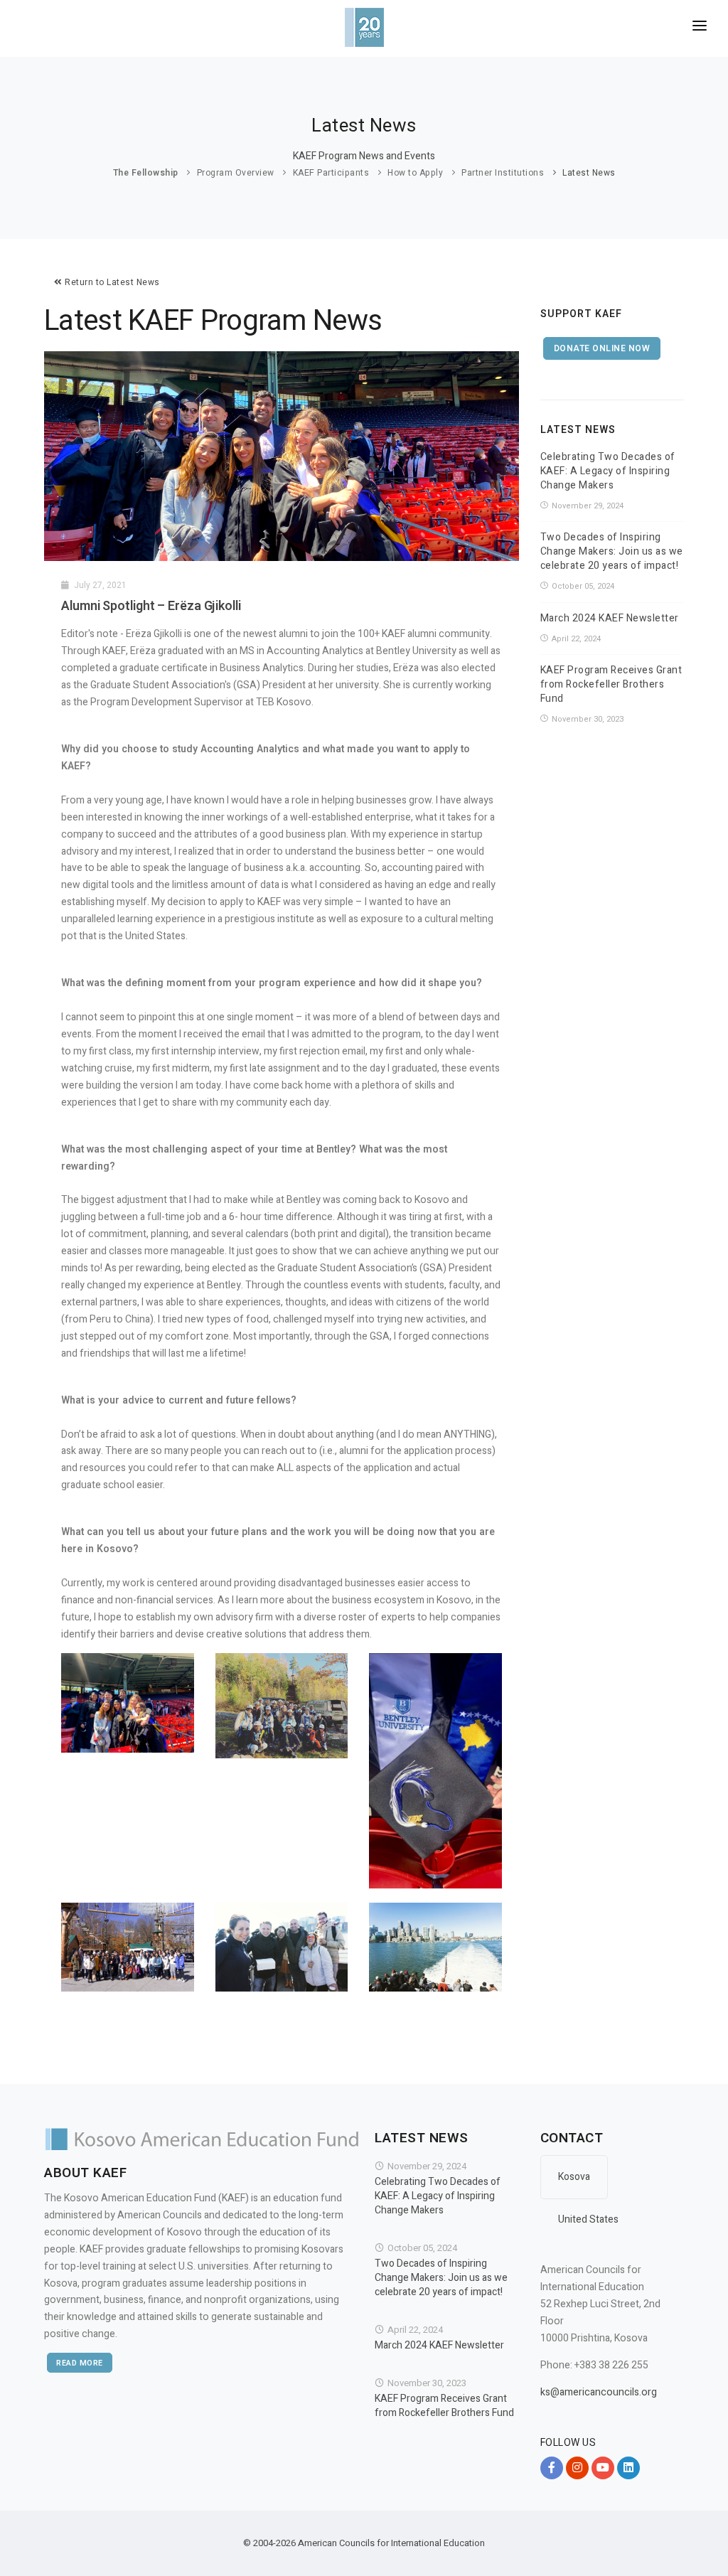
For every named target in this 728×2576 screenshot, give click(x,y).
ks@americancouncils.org (599, 2392)
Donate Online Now (602, 348)
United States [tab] (588, 2219)
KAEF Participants (331, 173)
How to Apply (415, 173)
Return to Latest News (111, 282)
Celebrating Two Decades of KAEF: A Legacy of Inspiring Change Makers (608, 471)
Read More (80, 2363)
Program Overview (236, 173)
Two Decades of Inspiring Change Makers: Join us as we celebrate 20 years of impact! (612, 552)
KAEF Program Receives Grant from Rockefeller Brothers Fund (611, 685)
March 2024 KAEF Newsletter (610, 619)
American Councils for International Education (391, 2543)
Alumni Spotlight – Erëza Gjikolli (151, 606)
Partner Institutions (503, 173)
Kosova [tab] (574, 2177)
